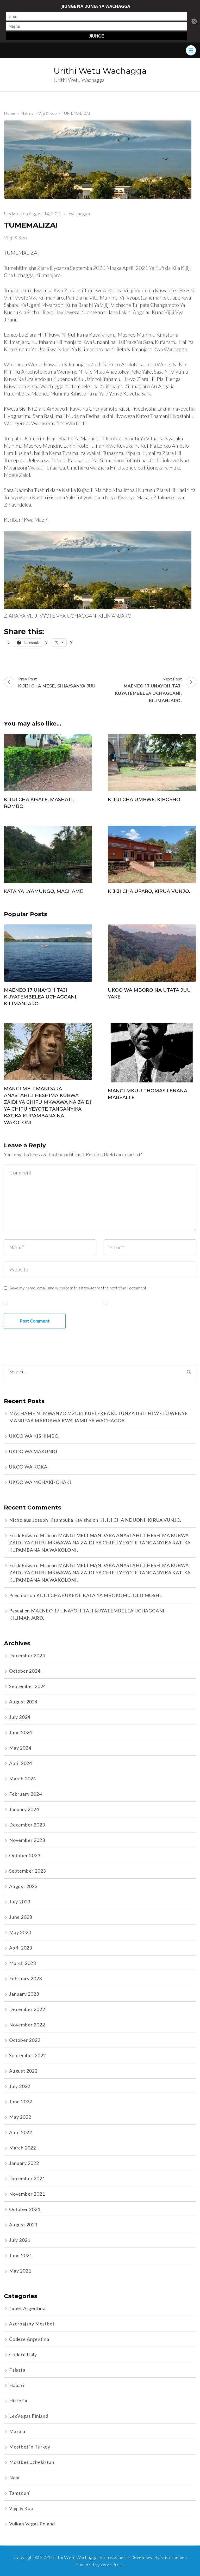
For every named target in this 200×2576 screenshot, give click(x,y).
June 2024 (21, 1732)
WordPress (112, 2565)
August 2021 (23, 2225)
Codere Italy (23, 2354)
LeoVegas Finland (29, 2416)
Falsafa (17, 2370)
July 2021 (20, 2240)
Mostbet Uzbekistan (32, 2462)
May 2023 (20, 1932)
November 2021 (27, 2194)
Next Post (149, 690)
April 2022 (21, 2132)
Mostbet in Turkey (30, 2447)
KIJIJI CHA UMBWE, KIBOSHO (144, 800)
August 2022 (23, 2071)
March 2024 (23, 1779)
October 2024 (25, 1671)
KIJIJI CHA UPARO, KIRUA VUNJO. (149, 891)
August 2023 (23, 1886)
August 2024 (23, 1702)
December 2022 (27, 2009)
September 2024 (27, 1686)
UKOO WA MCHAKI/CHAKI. (41, 1482)
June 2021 (21, 2255)
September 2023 (27, 1871)
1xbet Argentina (27, 2308)
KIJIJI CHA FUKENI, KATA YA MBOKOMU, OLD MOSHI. (99, 1595)
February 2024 (25, 1794)
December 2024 (27, 1655)
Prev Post (57, 682)
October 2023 (25, 1855)
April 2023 (21, 1948)
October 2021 (25, 2209)
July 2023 (20, 1902)
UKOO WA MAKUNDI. (34, 1451)
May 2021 (20, 2271)
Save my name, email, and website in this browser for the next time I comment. (78, 1288)
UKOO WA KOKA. (29, 1467)
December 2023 (27, 1825)
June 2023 (21, 1917)
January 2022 (24, 2163)
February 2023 (25, 1978)
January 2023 (24, 1994)
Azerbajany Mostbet (32, 2324)
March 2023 (23, 1963)
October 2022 (25, 2040)
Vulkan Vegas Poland (32, 2524)
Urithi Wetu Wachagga (100, 71)
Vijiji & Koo (15, 237)
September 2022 (27, 2055)
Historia (18, 2401)
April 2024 (21, 1763)
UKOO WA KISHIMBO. (34, 1436)
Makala (17, 2431)
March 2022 (23, 2148)
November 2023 (27, 1840)
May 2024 (20, 1748)
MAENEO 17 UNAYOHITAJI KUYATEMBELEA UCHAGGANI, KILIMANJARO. (41, 997)
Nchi (14, 2477)
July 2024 (20, 1717)
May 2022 (20, 2117)
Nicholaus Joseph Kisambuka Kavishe (50, 1520)
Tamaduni (20, 2493)
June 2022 (21, 2102)
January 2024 (24, 1809)
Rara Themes (174, 2557)
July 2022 (20, 2086)
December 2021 (27, 2178)
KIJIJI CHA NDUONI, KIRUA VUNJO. (140, 1520)
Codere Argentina (29, 2339)
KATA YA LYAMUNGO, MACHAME (43, 891)
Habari (17, 2385)
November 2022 (27, 2025)
